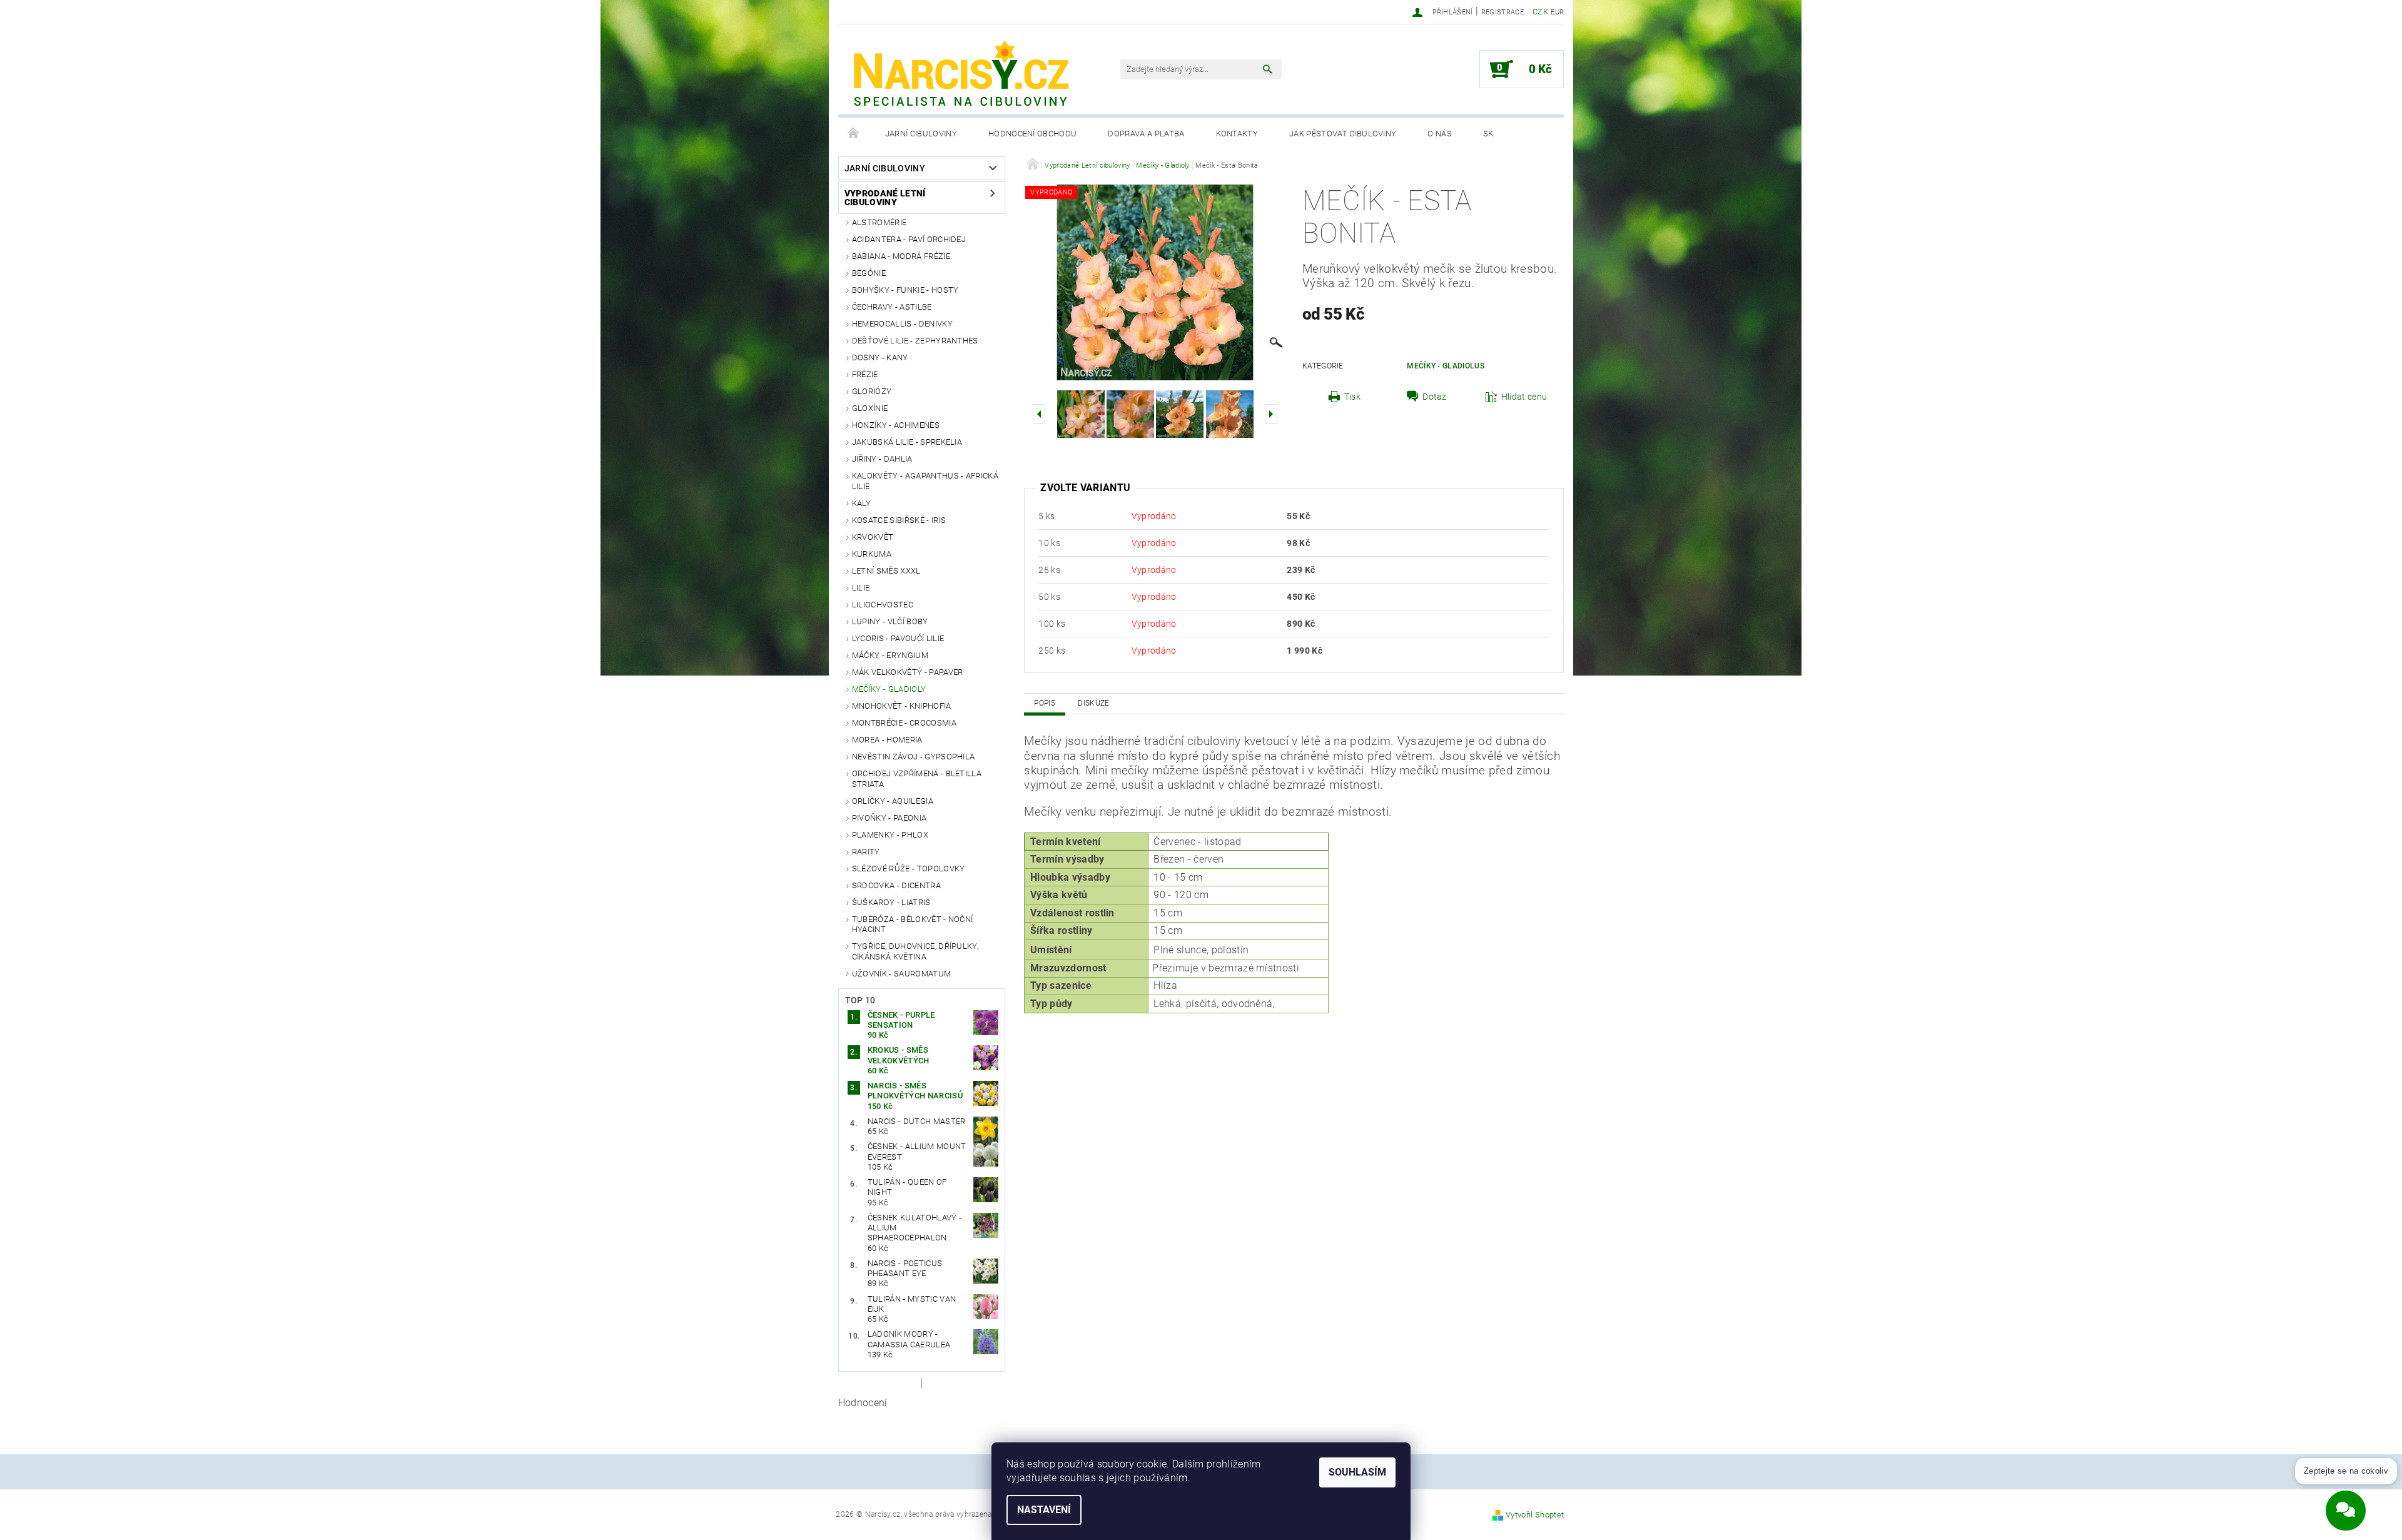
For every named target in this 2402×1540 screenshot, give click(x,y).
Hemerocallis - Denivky (902, 324)
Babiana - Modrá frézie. (902, 256)
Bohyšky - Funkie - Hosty (905, 290)
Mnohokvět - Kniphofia (902, 706)
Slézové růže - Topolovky (909, 869)
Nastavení (1044, 1510)
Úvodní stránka (854, 134)
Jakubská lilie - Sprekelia (907, 442)
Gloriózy (872, 391)
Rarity (866, 852)
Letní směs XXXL (886, 571)
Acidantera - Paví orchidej (909, 239)
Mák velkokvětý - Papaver (908, 672)
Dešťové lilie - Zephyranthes (915, 341)
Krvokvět (873, 537)
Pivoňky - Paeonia (889, 818)
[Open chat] (2346, 1503)
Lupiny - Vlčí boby (890, 621)
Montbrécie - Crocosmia (904, 723)
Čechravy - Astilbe (892, 307)
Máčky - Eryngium (890, 655)
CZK (1540, 12)
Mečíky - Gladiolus (1446, 366)
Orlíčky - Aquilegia (893, 801)
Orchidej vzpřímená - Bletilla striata (917, 778)
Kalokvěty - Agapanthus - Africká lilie (925, 481)
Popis (1045, 703)
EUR (1557, 12)
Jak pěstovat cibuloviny (1343, 134)
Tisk (1352, 397)
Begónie (869, 273)
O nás (1440, 134)
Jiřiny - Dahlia (882, 459)
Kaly (861, 503)
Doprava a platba (1146, 134)
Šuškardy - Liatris (891, 902)
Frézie (865, 374)
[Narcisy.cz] (960, 76)
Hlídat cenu (1524, 397)
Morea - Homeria (887, 740)
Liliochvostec (883, 605)
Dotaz (1435, 397)
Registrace (1503, 12)
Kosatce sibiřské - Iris (899, 520)
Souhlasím (1357, 1472)
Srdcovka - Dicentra (896, 885)
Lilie (861, 588)
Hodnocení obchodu (1032, 134)
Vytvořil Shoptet (1535, 1515)
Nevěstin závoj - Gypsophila (914, 757)
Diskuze (1093, 703)
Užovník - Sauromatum (901, 974)
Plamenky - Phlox (890, 835)
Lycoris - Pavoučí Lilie (898, 638)
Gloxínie (870, 408)
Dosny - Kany (880, 357)
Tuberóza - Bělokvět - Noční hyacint (913, 924)
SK (1488, 134)
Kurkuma (872, 554)
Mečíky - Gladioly (889, 689)
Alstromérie (879, 222)
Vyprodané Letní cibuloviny (885, 198)
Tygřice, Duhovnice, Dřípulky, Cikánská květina (915, 951)
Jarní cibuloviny (921, 134)
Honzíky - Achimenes (896, 425)
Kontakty (1237, 134)
